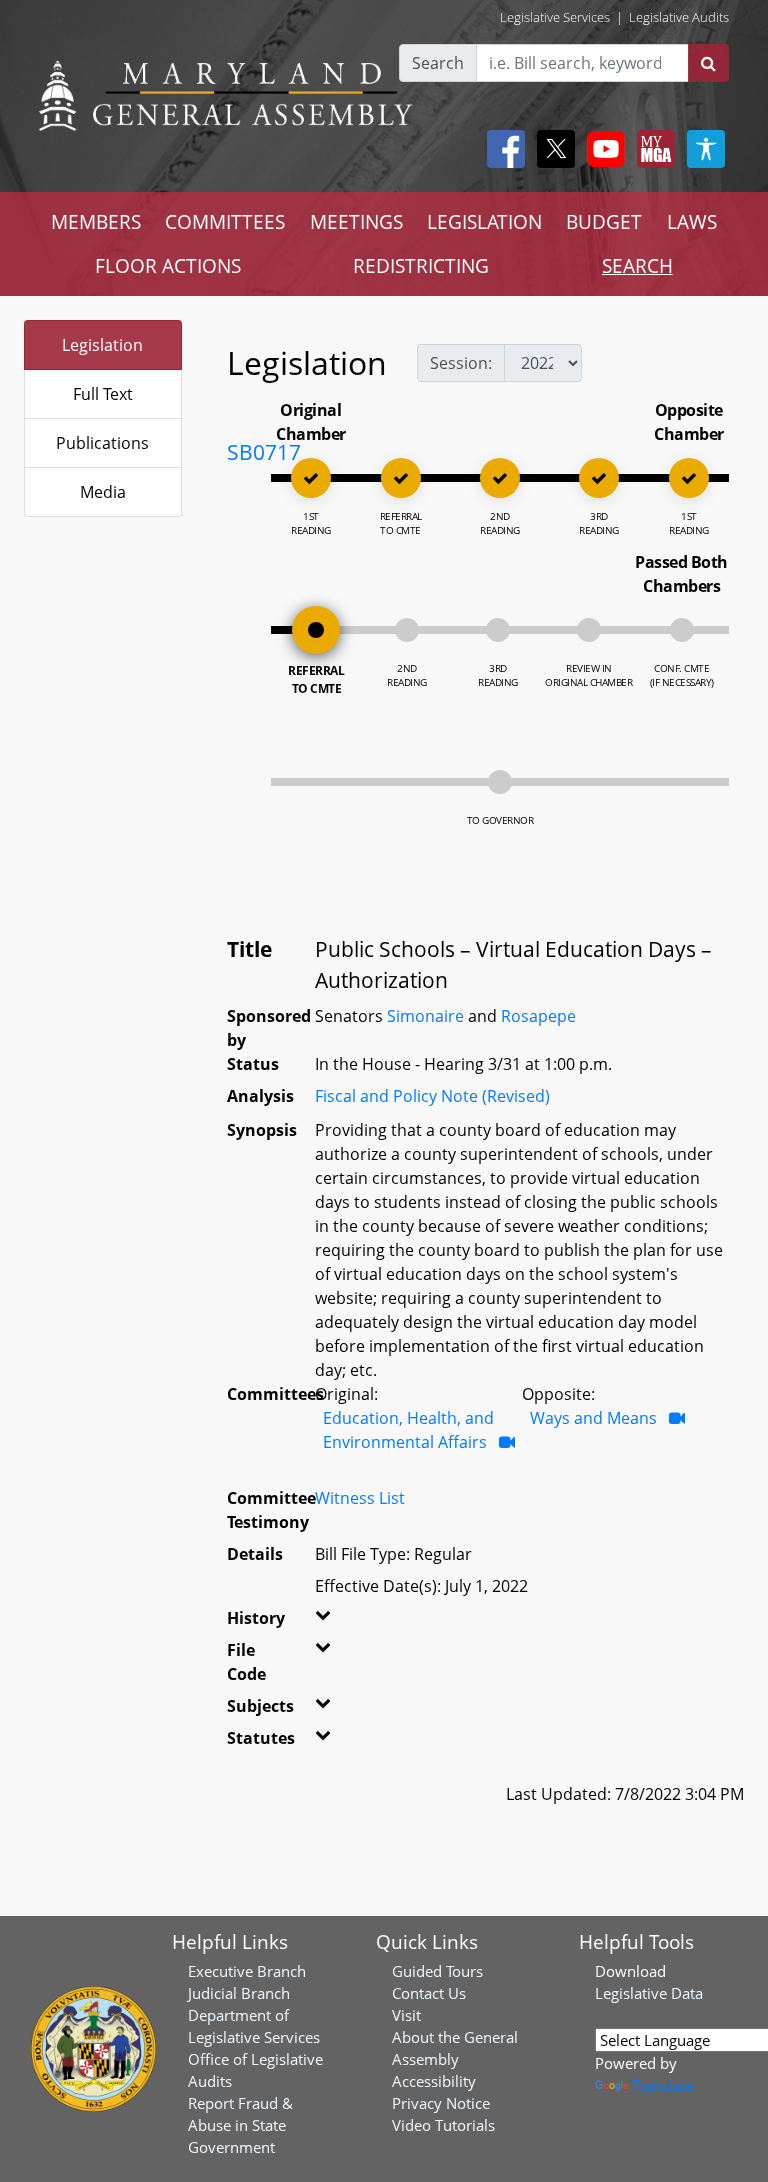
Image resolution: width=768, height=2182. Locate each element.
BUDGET (604, 221)
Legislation (102, 345)
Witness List (360, 1498)
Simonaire (425, 1016)
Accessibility (434, 2081)
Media (103, 492)
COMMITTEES (225, 221)
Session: (461, 363)
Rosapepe (538, 1016)
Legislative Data (649, 1993)
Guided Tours (437, 1971)
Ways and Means (593, 1418)
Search (438, 63)
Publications (102, 443)
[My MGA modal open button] (652, 149)
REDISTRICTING (421, 265)
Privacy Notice (441, 2103)
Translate (663, 2085)
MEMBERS (96, 221)
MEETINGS (356, 221)
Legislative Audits (679, 17)
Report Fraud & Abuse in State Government (240, 2125)
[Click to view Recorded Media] (507, 1442)
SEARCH (637, 265)
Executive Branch (247, 1971)
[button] (322, 1622)
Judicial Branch (239, 1993)
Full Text (103, 394)
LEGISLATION (484, 221)
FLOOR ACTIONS (168, 265)
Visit (406, 2015)
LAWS (692, 221)
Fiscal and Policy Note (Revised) (432, 1096)
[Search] (708, 63)
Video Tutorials (443, 2125)
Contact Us (429, 1993)
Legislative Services (555, 17)
